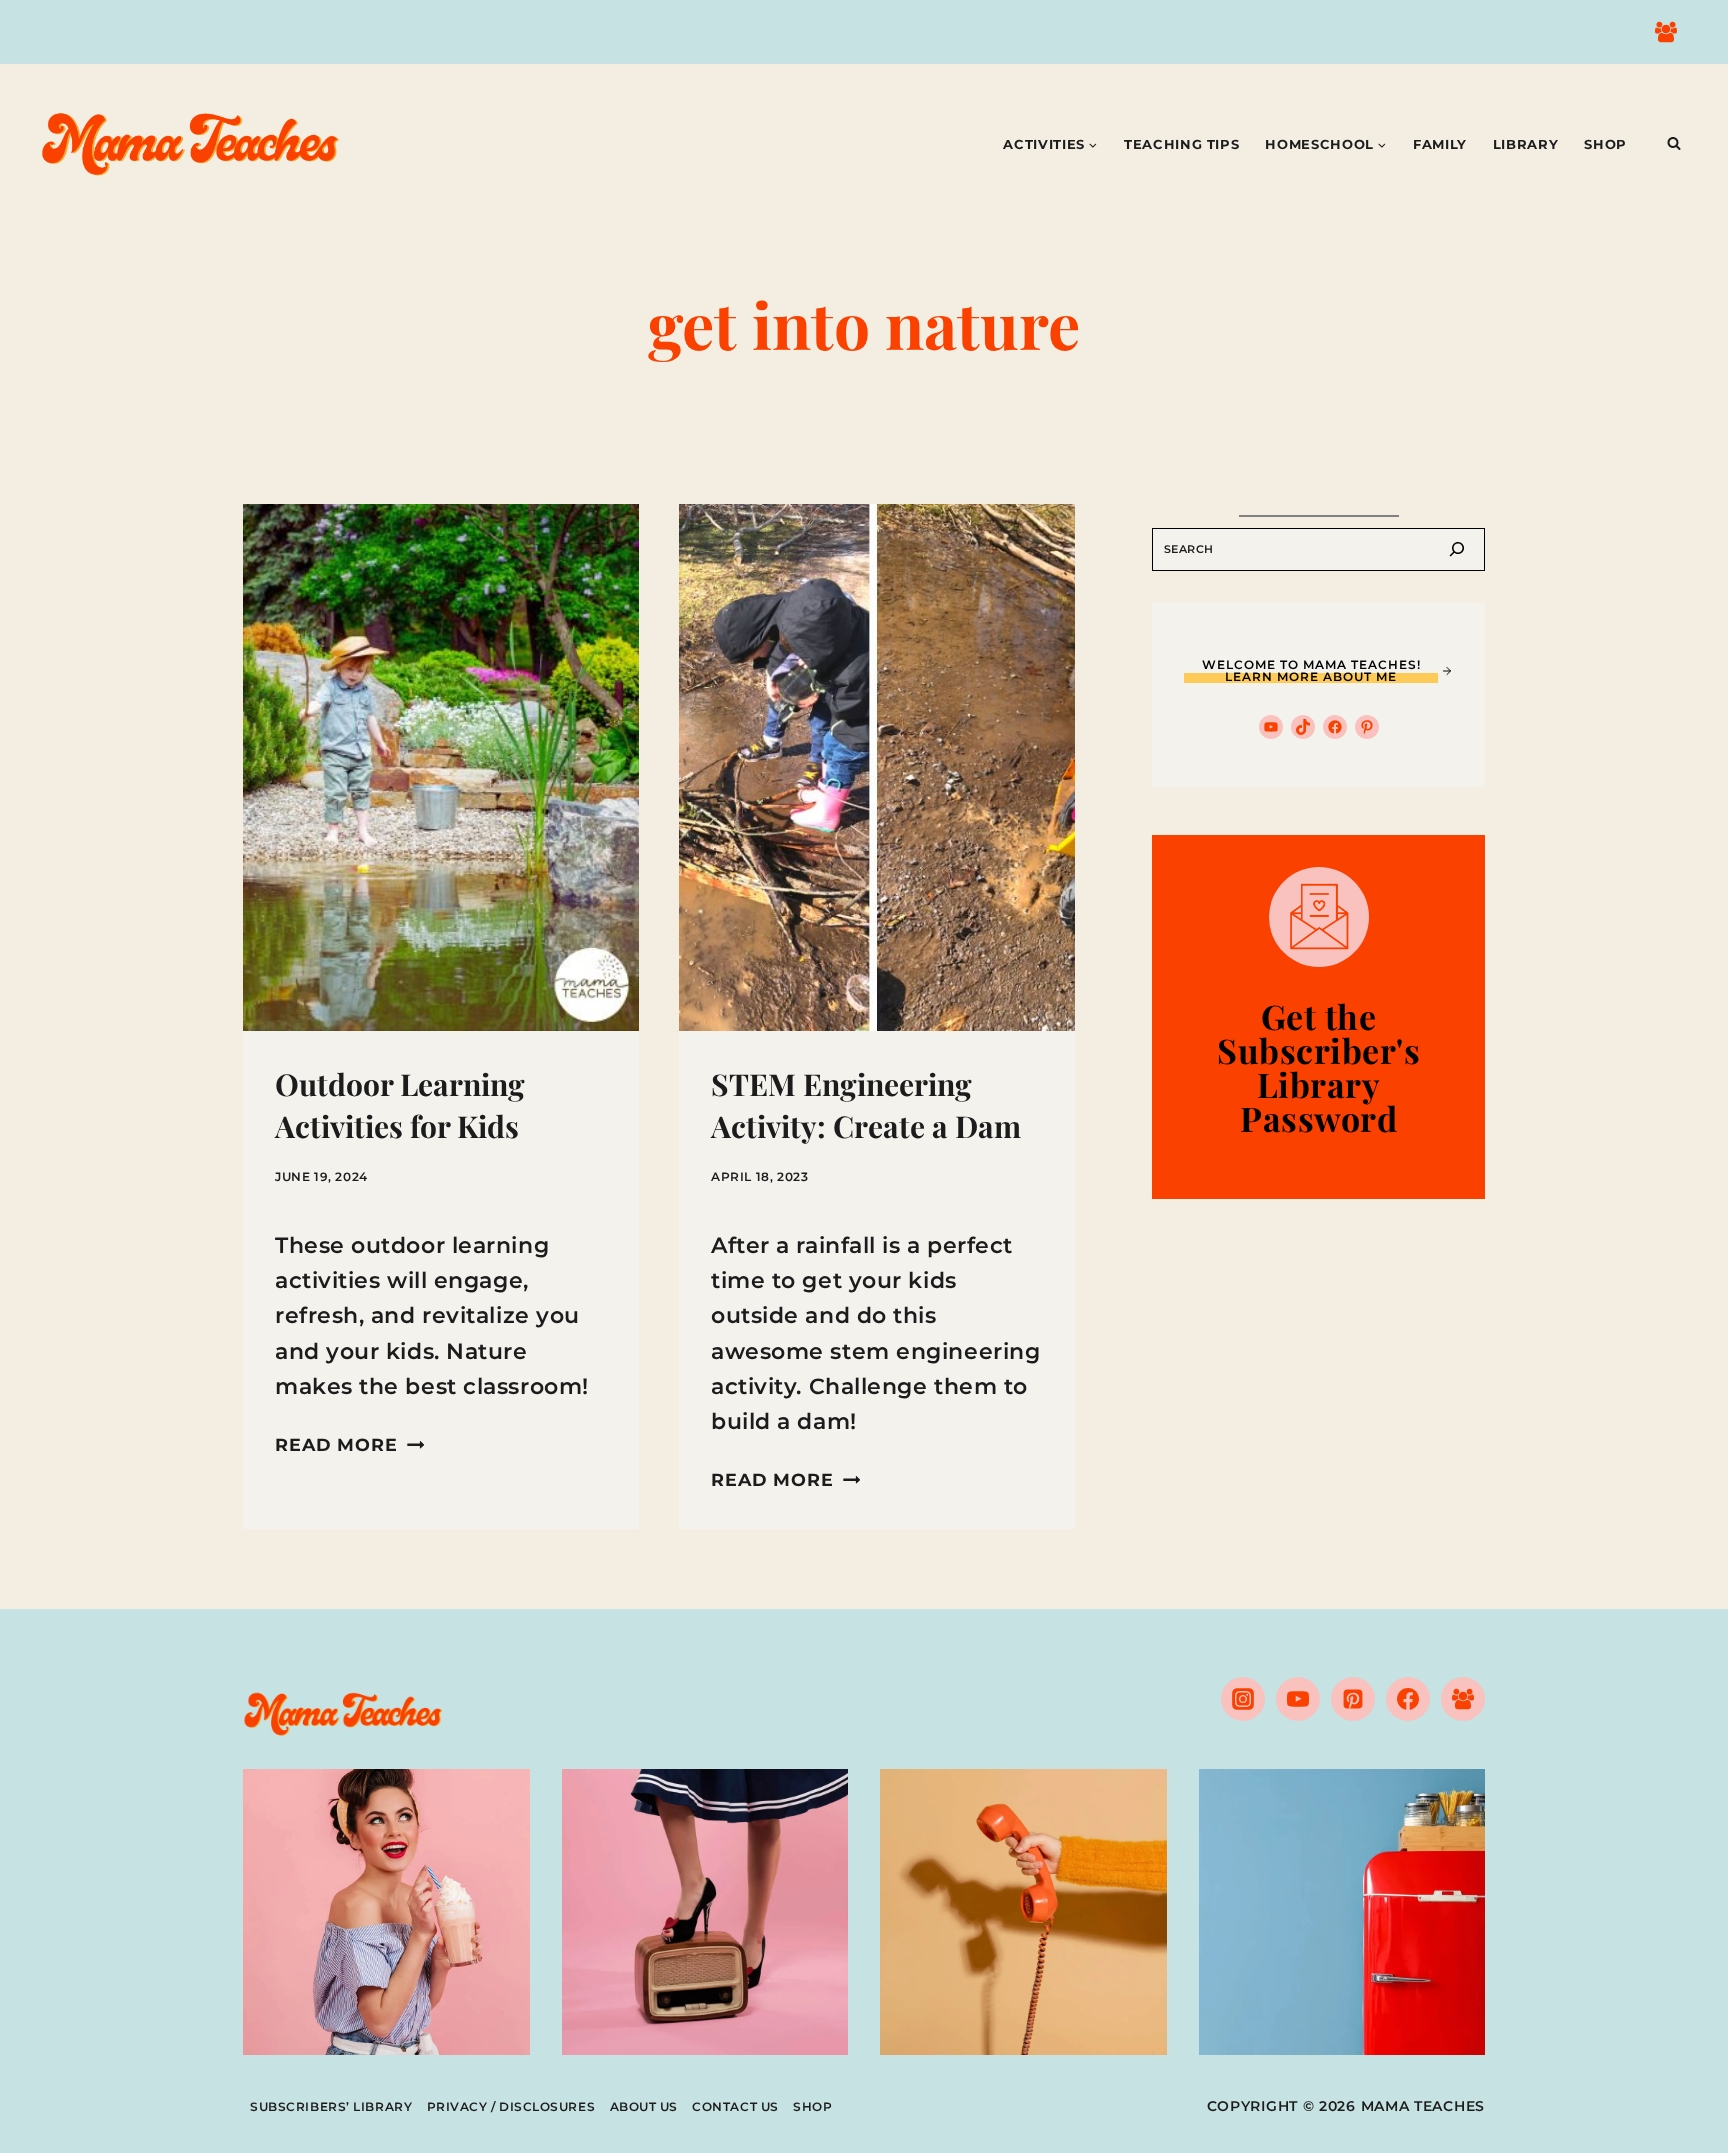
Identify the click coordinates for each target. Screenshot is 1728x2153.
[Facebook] (1408, 1699)
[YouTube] (1298, 1699)
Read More (349, 1444)
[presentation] (441, 767)
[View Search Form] (1674, 144)
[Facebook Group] (1666, 32)
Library (1526, 144)
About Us (644, 2106)
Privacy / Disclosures (511, 2106)
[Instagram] (1243, 1699)
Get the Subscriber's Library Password (1318, 1067)
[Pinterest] (1353, 1699)
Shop (1605, 144)
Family (1440, 144)
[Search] (1457, 549)
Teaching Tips (1181, 144)
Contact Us (735, 2106)
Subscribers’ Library (331, 2106)
